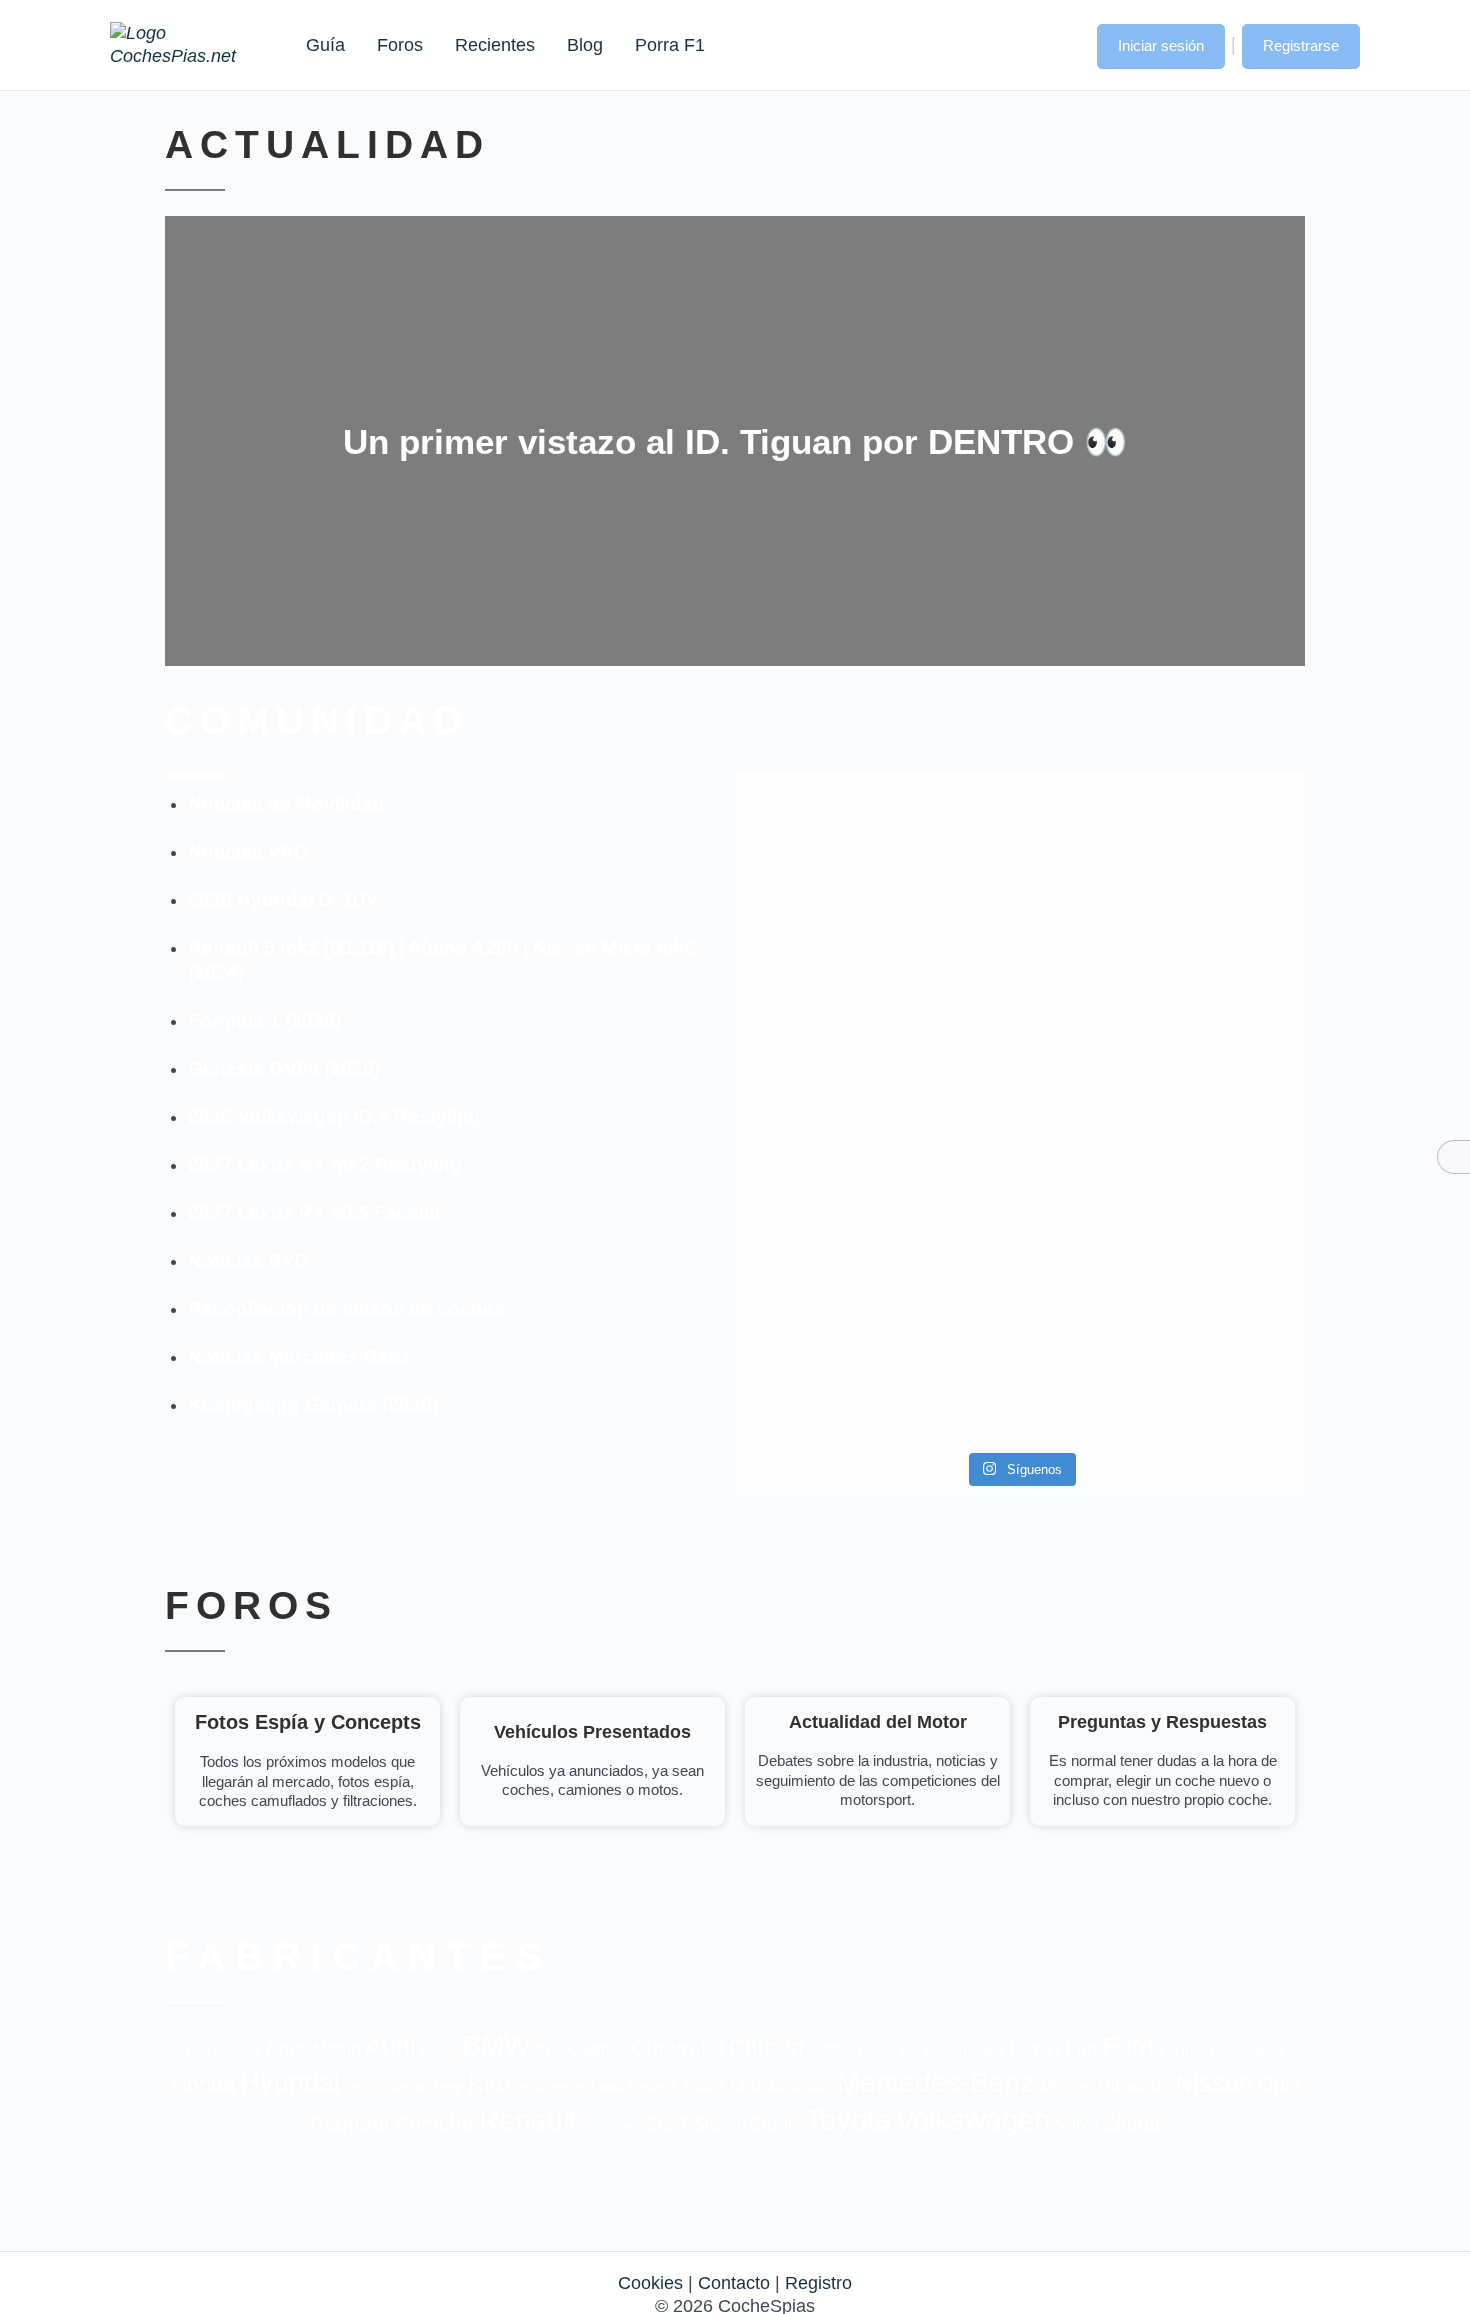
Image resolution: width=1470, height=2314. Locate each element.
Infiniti (363, 2087)
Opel (1279, 2084)
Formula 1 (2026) (264, 1020)
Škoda (1132, 2123)
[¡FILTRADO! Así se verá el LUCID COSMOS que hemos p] (1019, 1063)
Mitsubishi (1134, 2086)
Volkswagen (973, 2119)
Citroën (766, 2047)
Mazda (757, 2085)
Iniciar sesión (1161, 45)
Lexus (698, 2085)
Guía (325, 45)
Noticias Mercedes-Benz (299, 1356)
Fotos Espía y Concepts (308, 1722)
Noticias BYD (248, 1260)
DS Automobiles (952, 2050)
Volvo (1077, 2124)
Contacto (734, 2283)
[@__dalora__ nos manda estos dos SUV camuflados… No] (826, 854)
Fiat (1081, 2048)
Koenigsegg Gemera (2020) (313, 1404)
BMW (496, 2045)
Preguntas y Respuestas (1162, 1722)
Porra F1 (669, 45)
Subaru (720, 2124)
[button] (1062, 44)
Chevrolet (678, 2047)
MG (1052, 2086)
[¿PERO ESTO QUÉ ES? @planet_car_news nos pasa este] (1213, 866)
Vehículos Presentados (592, 1732)
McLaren (810, 2088)
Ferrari (1035, 2049)
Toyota (848, 2120)
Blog (585, 45)
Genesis (1257, 2049)
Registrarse (1301, 45)
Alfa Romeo (223, 2050)
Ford (1128, 2046)
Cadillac (597, 2049)
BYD (548, 2050)
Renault (528, 2120)
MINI (1081, 2088)
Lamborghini (546, 2087)
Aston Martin (312, 2049)
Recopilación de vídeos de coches (346, 1308)
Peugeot (350, 2123)
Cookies (650, 2283)
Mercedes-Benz (936, 2082)
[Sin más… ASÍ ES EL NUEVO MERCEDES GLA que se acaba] (1019, 842)
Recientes (495, 45)
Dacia (877, 2050)
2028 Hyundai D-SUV (283, 899)
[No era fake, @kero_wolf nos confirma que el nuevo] (1019, 1260)
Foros (400, 45)
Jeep (447, 2086)
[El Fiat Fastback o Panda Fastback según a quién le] (826, 1319)
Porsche (434, 2123)
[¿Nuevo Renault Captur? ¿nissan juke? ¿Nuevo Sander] (1213, 1075)
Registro (818, 2283)
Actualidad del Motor (878, 1722)
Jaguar (406, 2087)
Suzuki (775, 2124)
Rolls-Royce (612, 2126)
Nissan (1214, 2083)
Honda (203, 2084)
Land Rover (629, 2086)
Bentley (439, 2051)
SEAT (668, 2124)
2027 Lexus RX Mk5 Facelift (314, 1212)
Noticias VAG (248, 851)
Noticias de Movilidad (286, 803)
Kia (485, 2083)
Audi (390, 2046)
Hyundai (290, 2083)
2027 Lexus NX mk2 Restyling (325, 1164)
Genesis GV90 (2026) (284, 1068)
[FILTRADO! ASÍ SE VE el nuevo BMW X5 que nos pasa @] (826, 1028)
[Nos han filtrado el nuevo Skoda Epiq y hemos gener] (1213, 1319)
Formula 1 (1192, 2050)
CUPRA (831, 2050)
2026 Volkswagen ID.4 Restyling (334, 1116)
